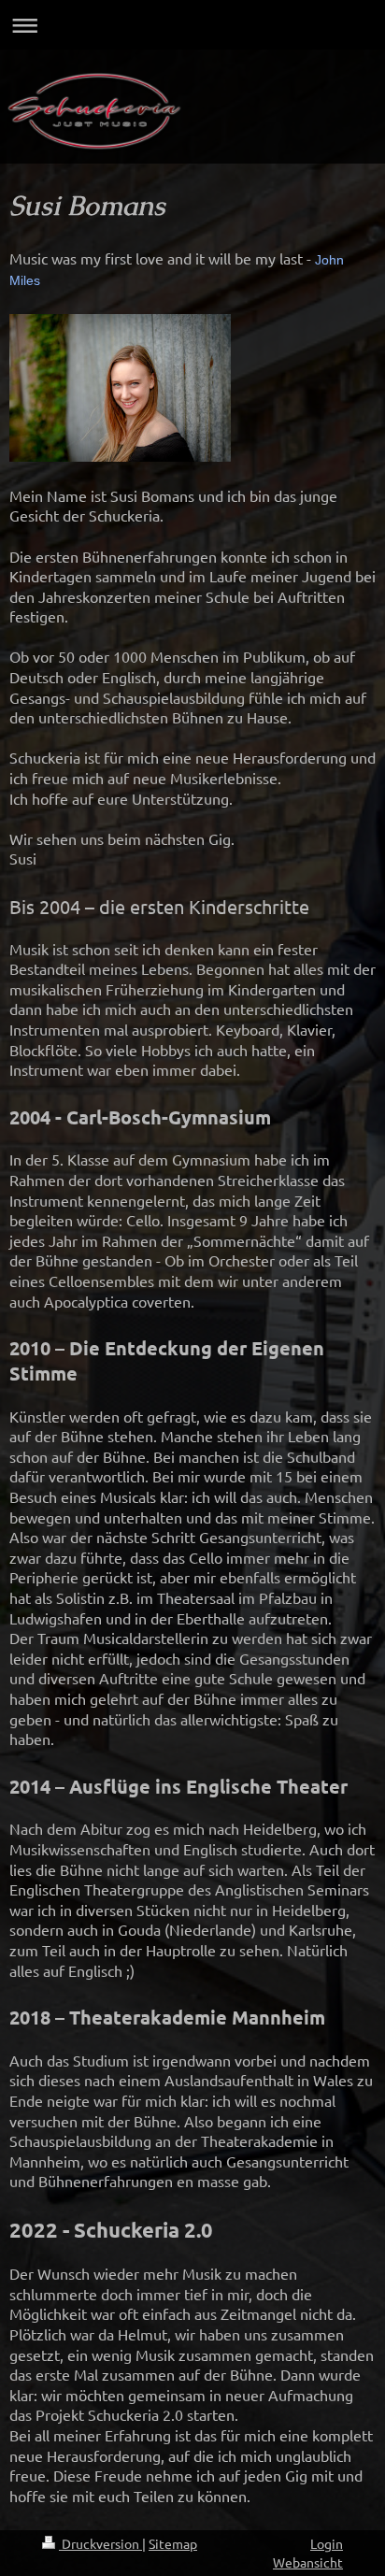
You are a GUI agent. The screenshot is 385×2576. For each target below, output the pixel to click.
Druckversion (100, 2543)
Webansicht (308, 2562)
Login (327, 2543)
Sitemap (173, 2543)
